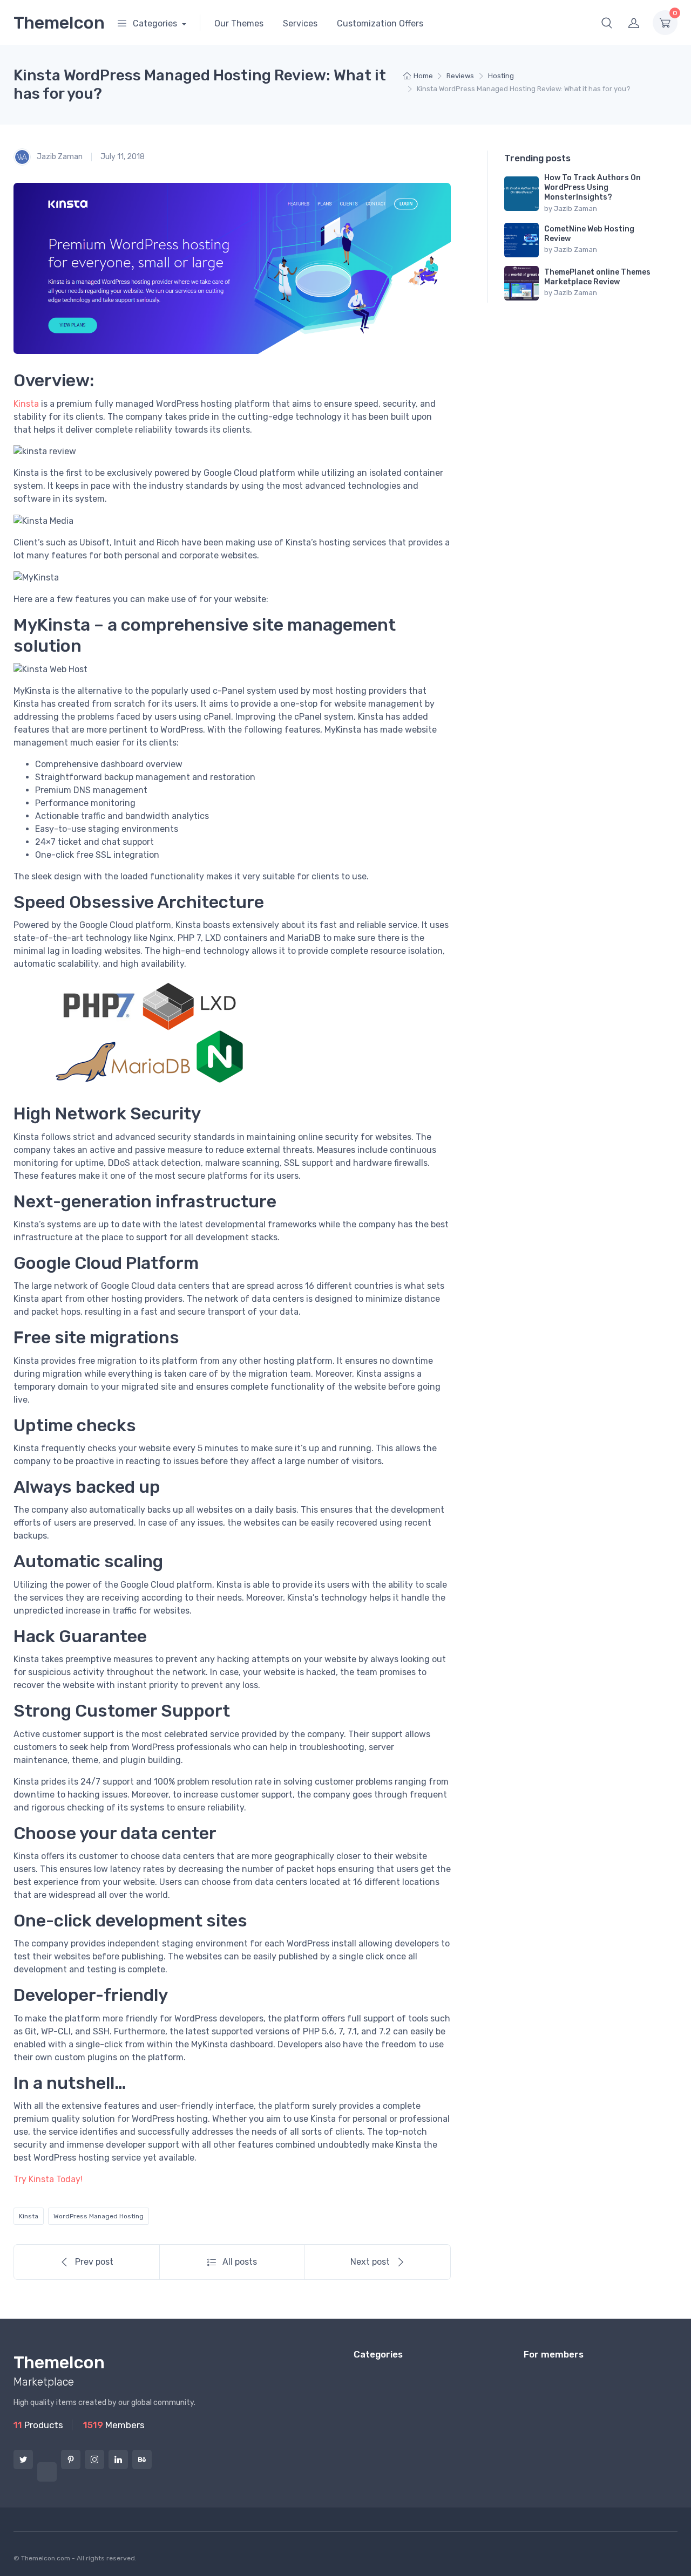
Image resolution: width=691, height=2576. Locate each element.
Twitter (23, 2459)
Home (423, 76)
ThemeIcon (59, 23)
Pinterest (71, 2459)
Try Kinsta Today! (48, 2179)
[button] (607, 23)
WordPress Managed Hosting (99, 2216)
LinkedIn (118, 2459)
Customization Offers (380, 23)
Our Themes (239, 23)
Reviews (460, 76)
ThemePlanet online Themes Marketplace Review (597, 277)
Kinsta (26, 404)
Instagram (94, 2459)
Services (300, 23)
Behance (142, 2459)
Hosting (501, 76)
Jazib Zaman (59, 156)
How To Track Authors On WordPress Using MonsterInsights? (592, 187)
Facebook (47, 2472)
